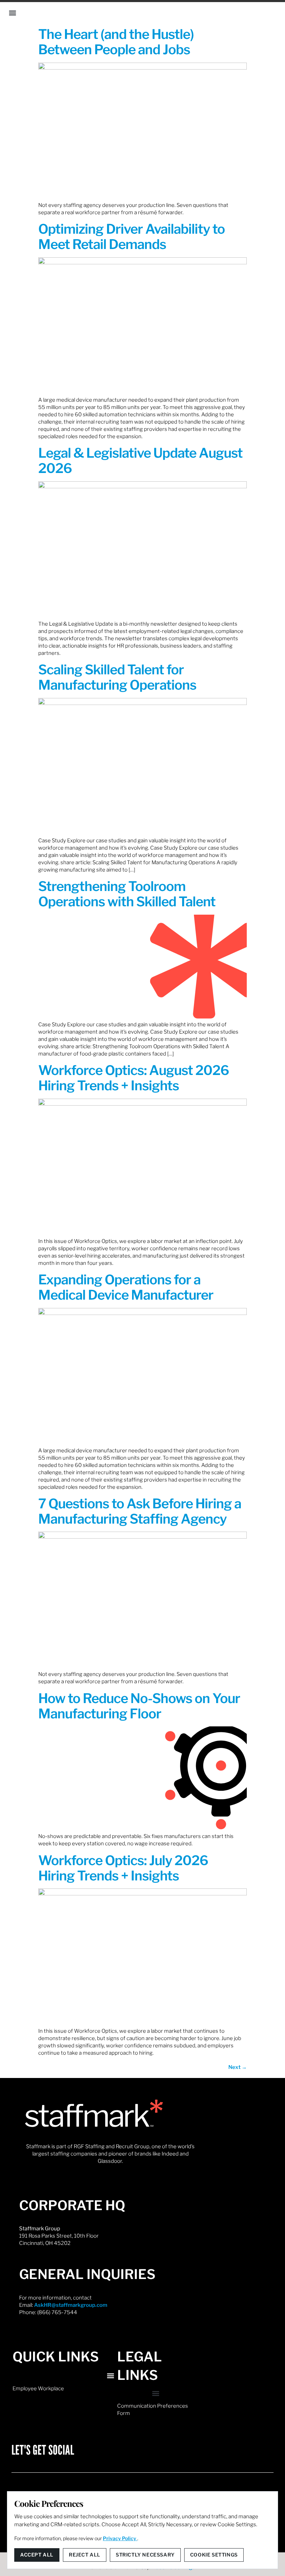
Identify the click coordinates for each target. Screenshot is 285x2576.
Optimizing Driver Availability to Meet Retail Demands (132, 236)
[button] (13, 13)
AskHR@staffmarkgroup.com (71, 2305)
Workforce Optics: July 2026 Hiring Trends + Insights (123, 1868)
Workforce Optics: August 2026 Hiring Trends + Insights (134, 1078)
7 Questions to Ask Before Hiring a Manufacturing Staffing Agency (140, 1511)
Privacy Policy (120, 2538)
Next (238, 2067)
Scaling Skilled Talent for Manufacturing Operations (117, 677)
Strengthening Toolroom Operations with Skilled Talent (127, 894)
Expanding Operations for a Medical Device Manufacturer (126, 1287)
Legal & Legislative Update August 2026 (140, 460)
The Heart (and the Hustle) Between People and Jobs (116, 42)
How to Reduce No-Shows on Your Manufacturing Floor (139, 1706)
